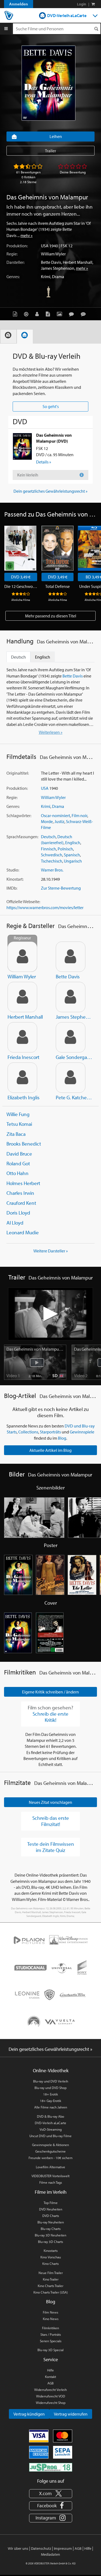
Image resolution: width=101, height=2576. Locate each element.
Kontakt (50, 2377)
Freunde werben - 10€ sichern (50, 2158)
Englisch (73, 843)
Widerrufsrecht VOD (51, 2396)
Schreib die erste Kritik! (50, 1717)
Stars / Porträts (51, 2334)
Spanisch (72, 855)
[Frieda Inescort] (22, 1037)
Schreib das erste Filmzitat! (51, 1821)
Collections (28, 1432)
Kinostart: (15, 879)
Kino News (51, 2319)
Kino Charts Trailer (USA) (51, 2292)
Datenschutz (41, 2548)
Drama (58, 277)
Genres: (13, 277)
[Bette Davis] (71, 957)
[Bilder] (61, 314)
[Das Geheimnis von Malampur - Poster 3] (82, 1575)
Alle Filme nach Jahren (51, 2107)
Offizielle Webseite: (23, 902)
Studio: (13, 870)
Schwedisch (52, 855)
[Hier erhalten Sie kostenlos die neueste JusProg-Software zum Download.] (51, 2467)
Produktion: (17, 246)
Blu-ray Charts (51, 2229)
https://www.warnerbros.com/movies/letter (45, 907)
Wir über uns (18, 2548)
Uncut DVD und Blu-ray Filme (50, 2136)
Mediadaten (50, 2554)
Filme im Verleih (51, 2192)
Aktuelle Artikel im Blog (50, 1450)
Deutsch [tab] (18, 657)
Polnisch (65, 849)
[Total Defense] (58, 548)
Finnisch (48, 849)
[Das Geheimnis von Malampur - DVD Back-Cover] (50, 1633)
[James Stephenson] (71, 997)
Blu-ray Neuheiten (51, 2222)
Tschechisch (52, 861)
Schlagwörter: (19, 815)
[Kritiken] (73, 314)
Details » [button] (44, 462)
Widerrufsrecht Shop (51, 2403)
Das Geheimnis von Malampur (35, 1349)
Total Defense (58, 586)
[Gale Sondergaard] (71, 1037)
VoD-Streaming (51, 2129)
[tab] (8, 336)
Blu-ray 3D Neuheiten (50, 2235)
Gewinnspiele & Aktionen (50, 2145)
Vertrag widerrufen (71, 2414)
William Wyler (53, 254)
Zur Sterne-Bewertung (61, 888)
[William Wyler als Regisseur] (22, 957)
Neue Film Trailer (51, 2273)
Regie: (12, 254)
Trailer (50, 151)
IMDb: (12, 888)
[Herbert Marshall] (22, 997)
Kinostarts (51, 2251)
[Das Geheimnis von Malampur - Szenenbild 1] (34, 1518)
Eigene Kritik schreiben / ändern (50, 1692)
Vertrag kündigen (29, 2414)
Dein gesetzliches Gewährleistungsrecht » (50, 491)
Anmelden (19, 4)
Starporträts (50, 1432)
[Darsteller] (38, 314)
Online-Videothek (51, 2070)
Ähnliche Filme (21, 600)
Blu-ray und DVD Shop (50, 2088)
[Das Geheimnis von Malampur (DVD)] (22, 446)
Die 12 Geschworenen (21, 586)
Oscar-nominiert (55, 815)
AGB (50, 2383)
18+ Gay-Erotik (50, 2101)
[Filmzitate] (85, 314)
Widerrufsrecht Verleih (50, 2390)
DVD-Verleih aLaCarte (67, 15)
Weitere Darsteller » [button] (51, 1251)
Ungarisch (73, 861)
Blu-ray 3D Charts (50, 2242)
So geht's (51, 406)
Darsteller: (15, 262)
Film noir (79, 815)
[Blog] (49, 314)
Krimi (46, 277)
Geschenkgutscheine (50, 2151)
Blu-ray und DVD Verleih (51, 2081)
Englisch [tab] (43, 657)
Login (82, 4)
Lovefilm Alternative (50, 2167)
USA (45, 246)
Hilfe (50, 2370)
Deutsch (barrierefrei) (57, 840)
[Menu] (6, 29)
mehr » (27, 235)
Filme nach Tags (51, 2182)
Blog (62, 1438)
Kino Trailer (51, 2279)
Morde (47, 821)
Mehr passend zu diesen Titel (51, 616)
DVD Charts (51, 2216)
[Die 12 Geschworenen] (20, 548)
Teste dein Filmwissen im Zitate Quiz (51, 1847)
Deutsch (48, 837)
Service (51, 2359)
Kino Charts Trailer (50, 2286)
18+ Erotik (50, 2094)
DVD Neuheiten (51, 2209)
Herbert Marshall (78, 262)
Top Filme (51, 2203)
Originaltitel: (18, 773)
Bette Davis (51, 262)
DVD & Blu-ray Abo (50, 2116)
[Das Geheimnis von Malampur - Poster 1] (18, 1575)
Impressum (63, 2548)
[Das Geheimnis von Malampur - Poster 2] (50, 1575)
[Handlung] (16, 314)
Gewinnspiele (82, 1432)
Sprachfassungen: (22, 837)
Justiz (59, 821)
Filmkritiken (50, 2328)
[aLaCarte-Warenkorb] (93, 4)
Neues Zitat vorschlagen (50, 1802)
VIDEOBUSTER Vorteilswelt (50, 2176)
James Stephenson (58, 268)
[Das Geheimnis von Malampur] (48, 83)
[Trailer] (27, 314)
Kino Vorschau (51, 2257)
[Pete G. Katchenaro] (71, 1078)
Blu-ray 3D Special (50, 2350)
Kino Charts (50, 2264)
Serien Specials (51, 2341)
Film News (50, 2312)
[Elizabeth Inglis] (22, 1078)
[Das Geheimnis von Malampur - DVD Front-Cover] (18, 1633)
